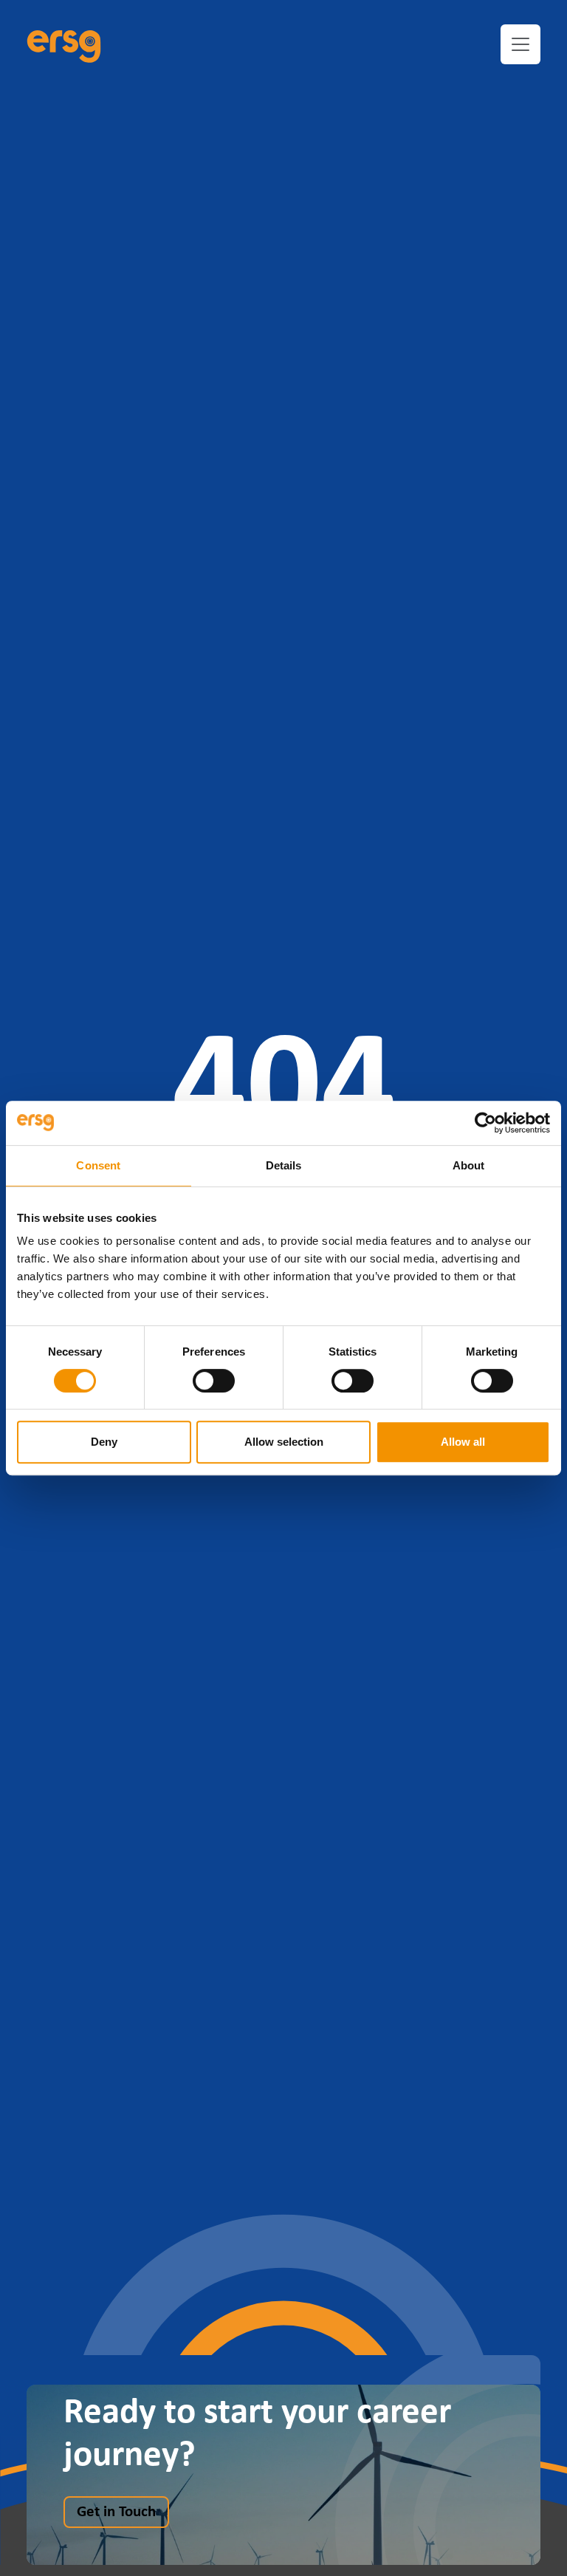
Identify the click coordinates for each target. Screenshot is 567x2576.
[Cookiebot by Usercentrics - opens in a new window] (485, 1123)
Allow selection (284, 1442)
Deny (104, 1442)
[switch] (214, 1381)
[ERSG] (64, 44)
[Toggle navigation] (520, 44)
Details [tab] (284, 1165)
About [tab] (469, 1165)
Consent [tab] (98, 1165)
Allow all (463, 1442)
